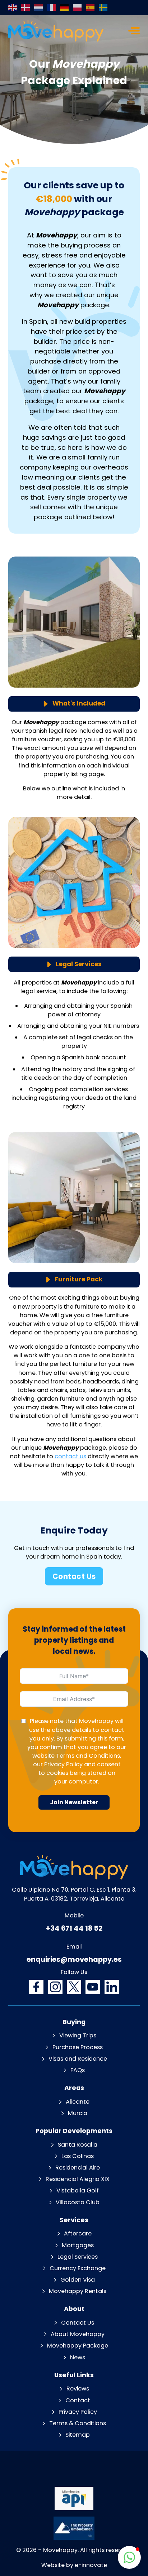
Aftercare (78, 2233)
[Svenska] (103, 8)
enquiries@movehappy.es (74, 1959)
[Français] (52, 8)
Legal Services (78, 2257)
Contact (78, 2400)
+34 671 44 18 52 (74, 1928)
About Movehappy (78, 2334)
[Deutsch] (65, 8)
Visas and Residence (78, 2059)
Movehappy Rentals (78, 2291)
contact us (70, 1456)
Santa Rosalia (78, 2145)
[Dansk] (26, 8)
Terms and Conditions (88, 1756)
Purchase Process (78, 2047)
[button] (129, 2557)
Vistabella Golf (78, 2190)
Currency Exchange (78, 2268)
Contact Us (74, 1576)
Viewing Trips (78, 2035)
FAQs (78, 2070)
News (78, 2357)
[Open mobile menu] (134, 31)
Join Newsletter (74, 1802)
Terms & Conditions (78, 2423)
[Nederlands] (39, 8)
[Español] (91, 8)
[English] (13, 8)
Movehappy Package (78, 2346)
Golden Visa (78, 2280)
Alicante (78, 2102)
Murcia (78, 2113)
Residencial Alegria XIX (78, 2179)
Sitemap (78, 2435)
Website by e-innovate (74, 2565)
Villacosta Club (78, 2202)
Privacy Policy (63, 1764)
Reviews (78, 2389)
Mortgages (78, 2245)
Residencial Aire (78, 2168)
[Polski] (78, 8)
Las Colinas (78, 2156)
